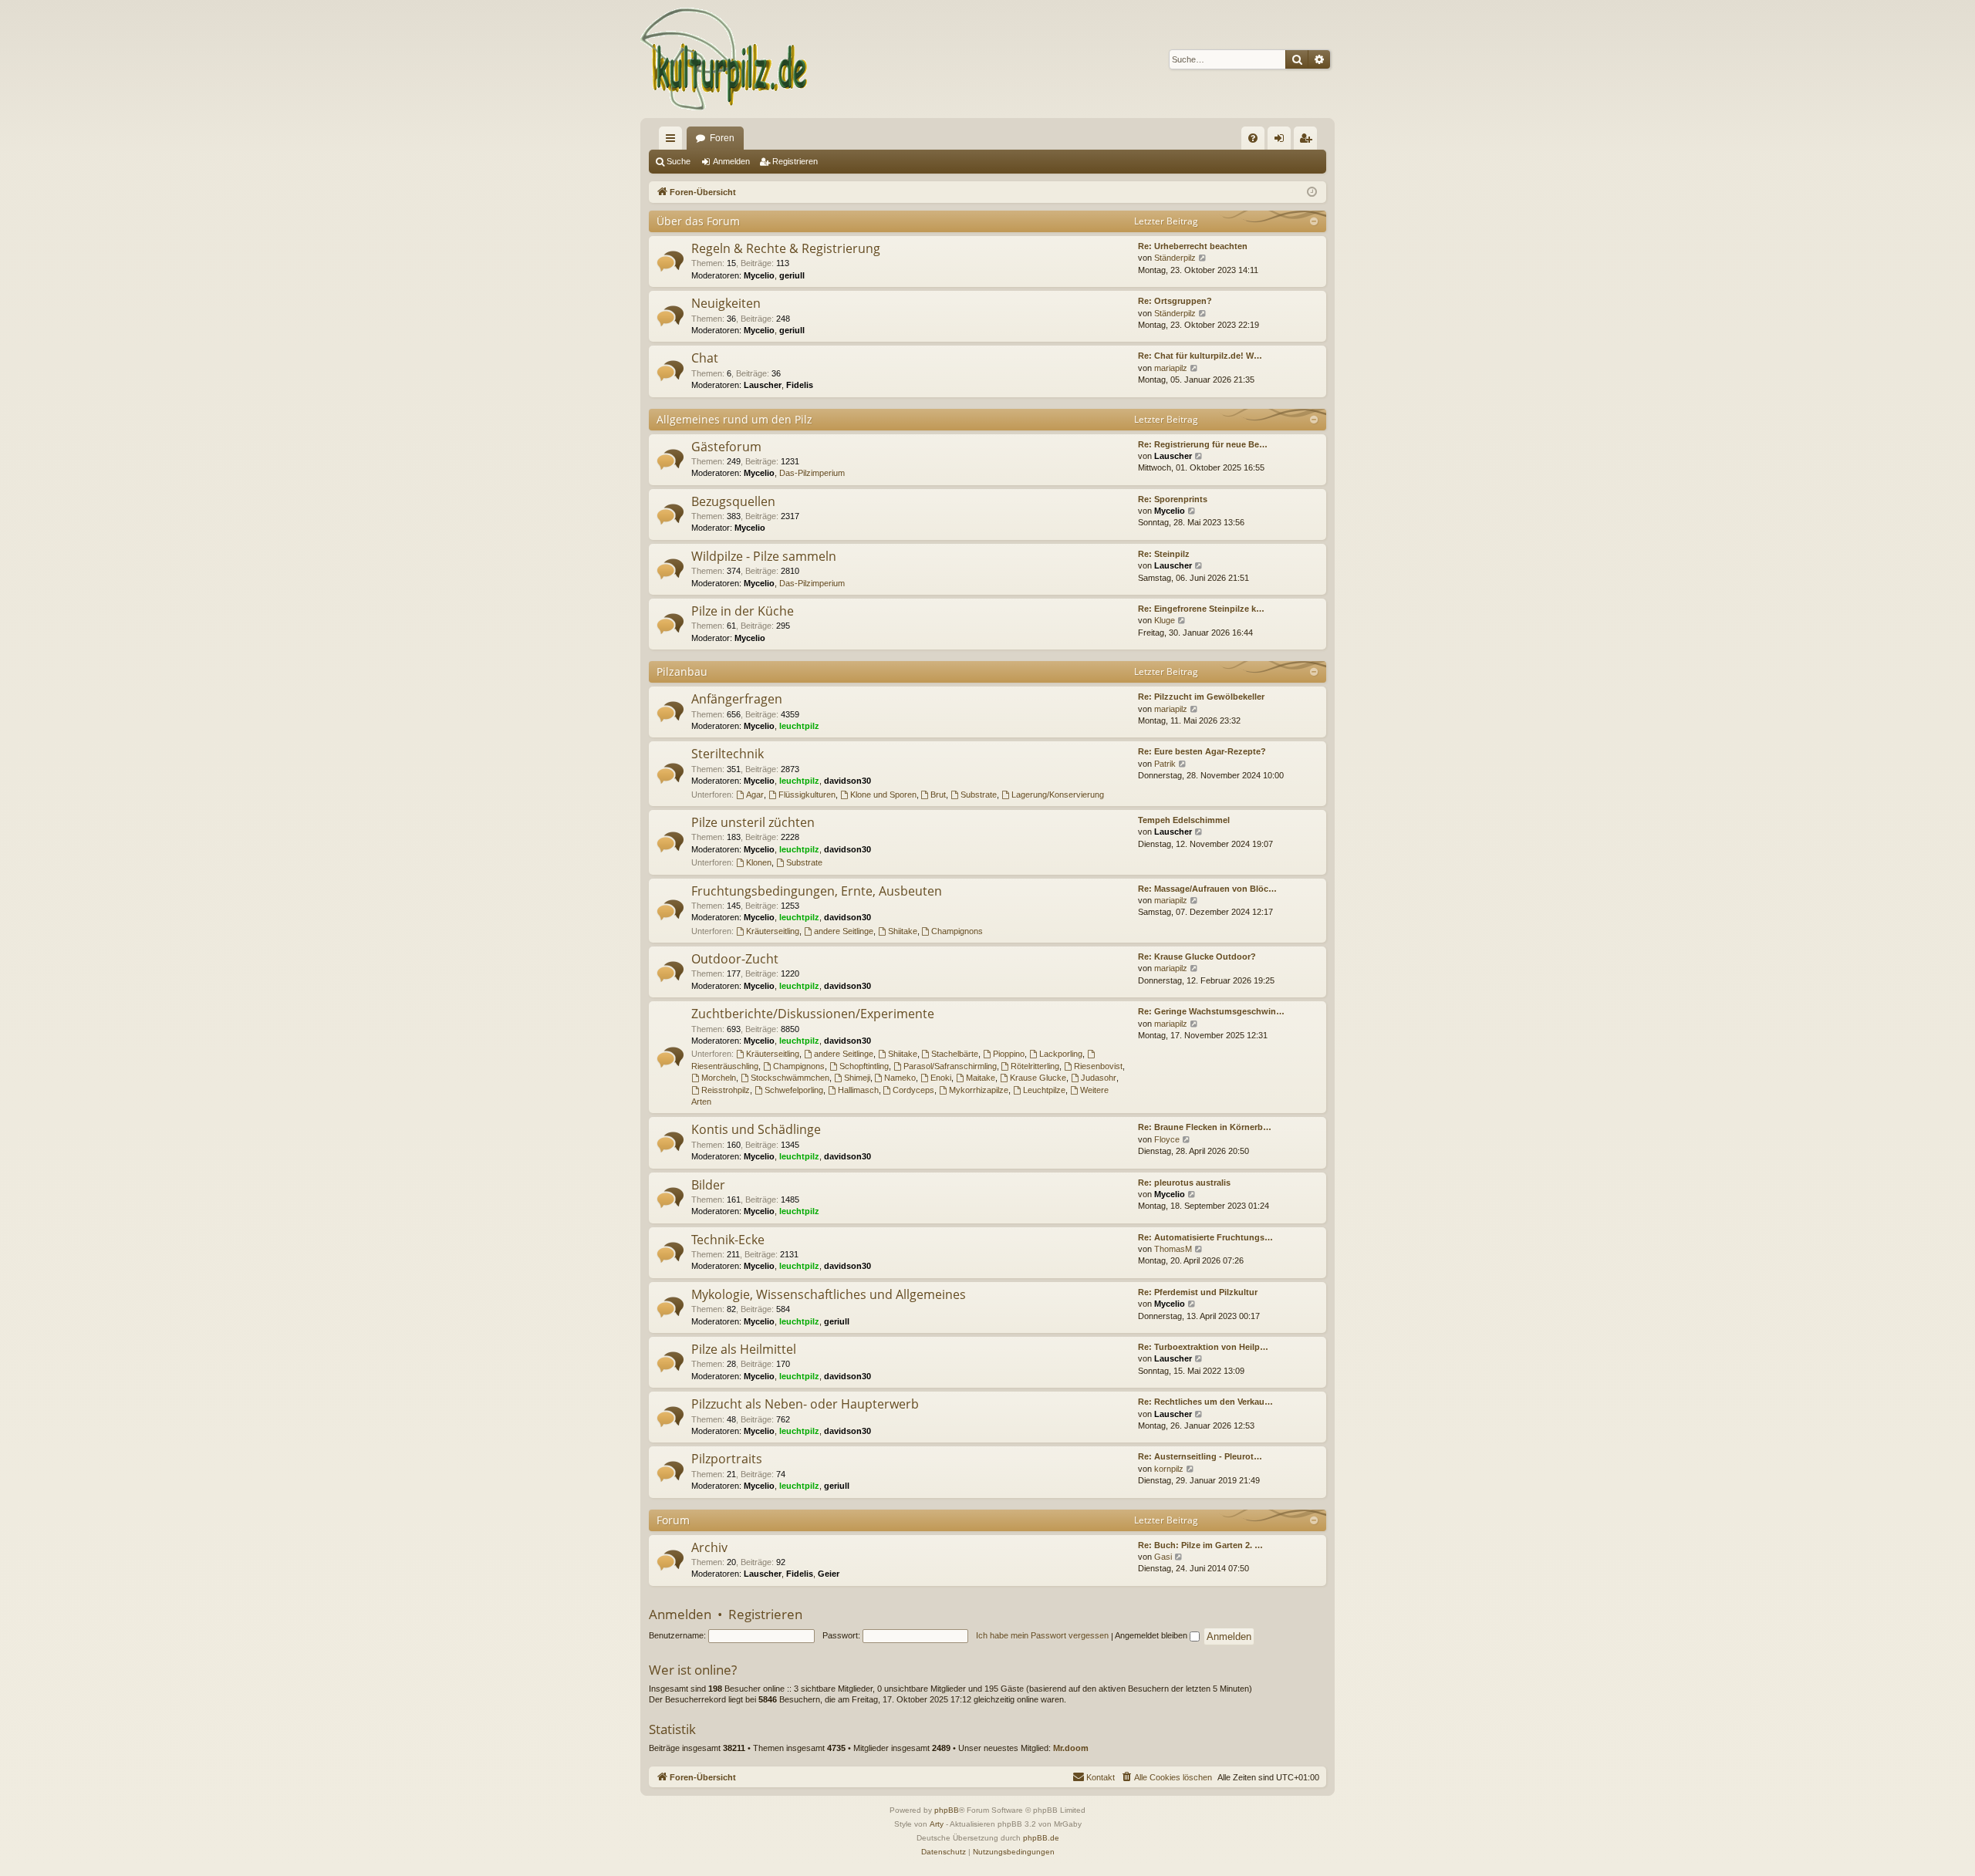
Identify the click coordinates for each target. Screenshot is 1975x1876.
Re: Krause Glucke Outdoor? (1197, 957)
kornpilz (1169, 1469)
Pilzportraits (727, 1459)
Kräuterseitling (773, 931)
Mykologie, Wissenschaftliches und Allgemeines (829, 1294)
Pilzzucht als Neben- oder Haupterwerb (805, 1404)
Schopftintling (864, 1066)
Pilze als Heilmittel (744, 1349)
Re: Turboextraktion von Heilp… (1203, 1347)
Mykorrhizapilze (979, 1090)
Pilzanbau (682, 671)
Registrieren (795, 161)
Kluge (1165, 620)
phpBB (947, 1810)
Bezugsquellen (733, 501)
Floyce (1167, 1139)
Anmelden (731, 161)
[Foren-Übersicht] (725, 59)
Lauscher (763, 385)
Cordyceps (913, 1090)
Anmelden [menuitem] (1282, 141)
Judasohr (1099, 1078)
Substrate (979, 795)
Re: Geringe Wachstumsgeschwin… (1211, 1011)
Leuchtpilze (1044, 1090)
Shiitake (903, 931)
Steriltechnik (728, 754)
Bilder (708, 1185)
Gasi (1163, 1557)
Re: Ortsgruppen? (1175, 301)
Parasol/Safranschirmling (950, 1066)
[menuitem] (1253, 138)
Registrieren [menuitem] (1308, 141)
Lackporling (1061, 1054)
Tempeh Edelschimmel (1184, 820)
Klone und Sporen (883, 795)
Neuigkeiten (726, 303)
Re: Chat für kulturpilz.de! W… (1200, 356)
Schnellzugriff (674, 141)
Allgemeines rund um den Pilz (734, 419)
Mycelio (759, 275)
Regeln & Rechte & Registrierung (786, 248)
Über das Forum (698, 221)
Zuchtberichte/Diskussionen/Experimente (813, 1014)
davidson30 (847, 781)
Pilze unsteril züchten (753, 822)
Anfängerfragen (737, 699)
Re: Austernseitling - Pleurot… (1200, 1456)
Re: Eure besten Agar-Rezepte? (1202, 751)
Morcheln (719, 1078)
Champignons (957, 931)
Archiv (709, 1547)
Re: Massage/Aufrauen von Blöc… (1207, 889)
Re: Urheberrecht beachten (1193, 246)
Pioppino (1009, 1054)
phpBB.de (1041, 1838)
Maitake (981, 1078)
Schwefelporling (794, 1090)
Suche (679, 161)
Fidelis (800, 385)
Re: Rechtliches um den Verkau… (1205, 1402)
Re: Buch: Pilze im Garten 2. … (1200, 1545)
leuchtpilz (799, 726)
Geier (829, 1574)
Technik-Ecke (728, 1240)
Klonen (759, 862)
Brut (938, 795)
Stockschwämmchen (790, 1078)
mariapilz (1171, 368)
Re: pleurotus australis (1184, 1183)
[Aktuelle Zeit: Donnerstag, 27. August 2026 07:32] (1312, 192)
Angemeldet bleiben (1152, 1635)
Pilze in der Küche (743, 611)
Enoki (941, 1078)
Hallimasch (858, 1090)
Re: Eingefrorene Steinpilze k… (1201, 609)
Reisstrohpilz (726, 1090)
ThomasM (1173, 1249)
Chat (705, 358)
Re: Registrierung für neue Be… (1203, 444)
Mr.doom (1071, 1748)
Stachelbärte (955, 1054)
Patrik (1165, 764)
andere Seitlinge (844, 931)
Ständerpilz (1175, 258)
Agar (755, 795)
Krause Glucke (1038, 1078)
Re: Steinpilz (1164, 554)
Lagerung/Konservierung (1058, 795)
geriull (792, 275)
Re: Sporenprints (1173, 499)
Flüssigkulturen (807, 795)
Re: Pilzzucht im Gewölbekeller (1201, 697)
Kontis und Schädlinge (756, 1129)
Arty (937, 1824)
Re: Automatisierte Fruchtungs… (1205, 1237)
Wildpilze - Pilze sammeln (764, 556)
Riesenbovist (1098, 1066)
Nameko (900, 1078)
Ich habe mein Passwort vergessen (1042, 1635)
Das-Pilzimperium (812, 473)
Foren (722, 138)
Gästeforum (726, 447)
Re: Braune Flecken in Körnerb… (1205, 1127)
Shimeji (857, 1078)
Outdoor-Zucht (735, 959)
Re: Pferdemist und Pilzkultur (1198, 1292)
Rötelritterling (1035, 1066)
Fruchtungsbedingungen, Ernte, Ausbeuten (817, 891)
